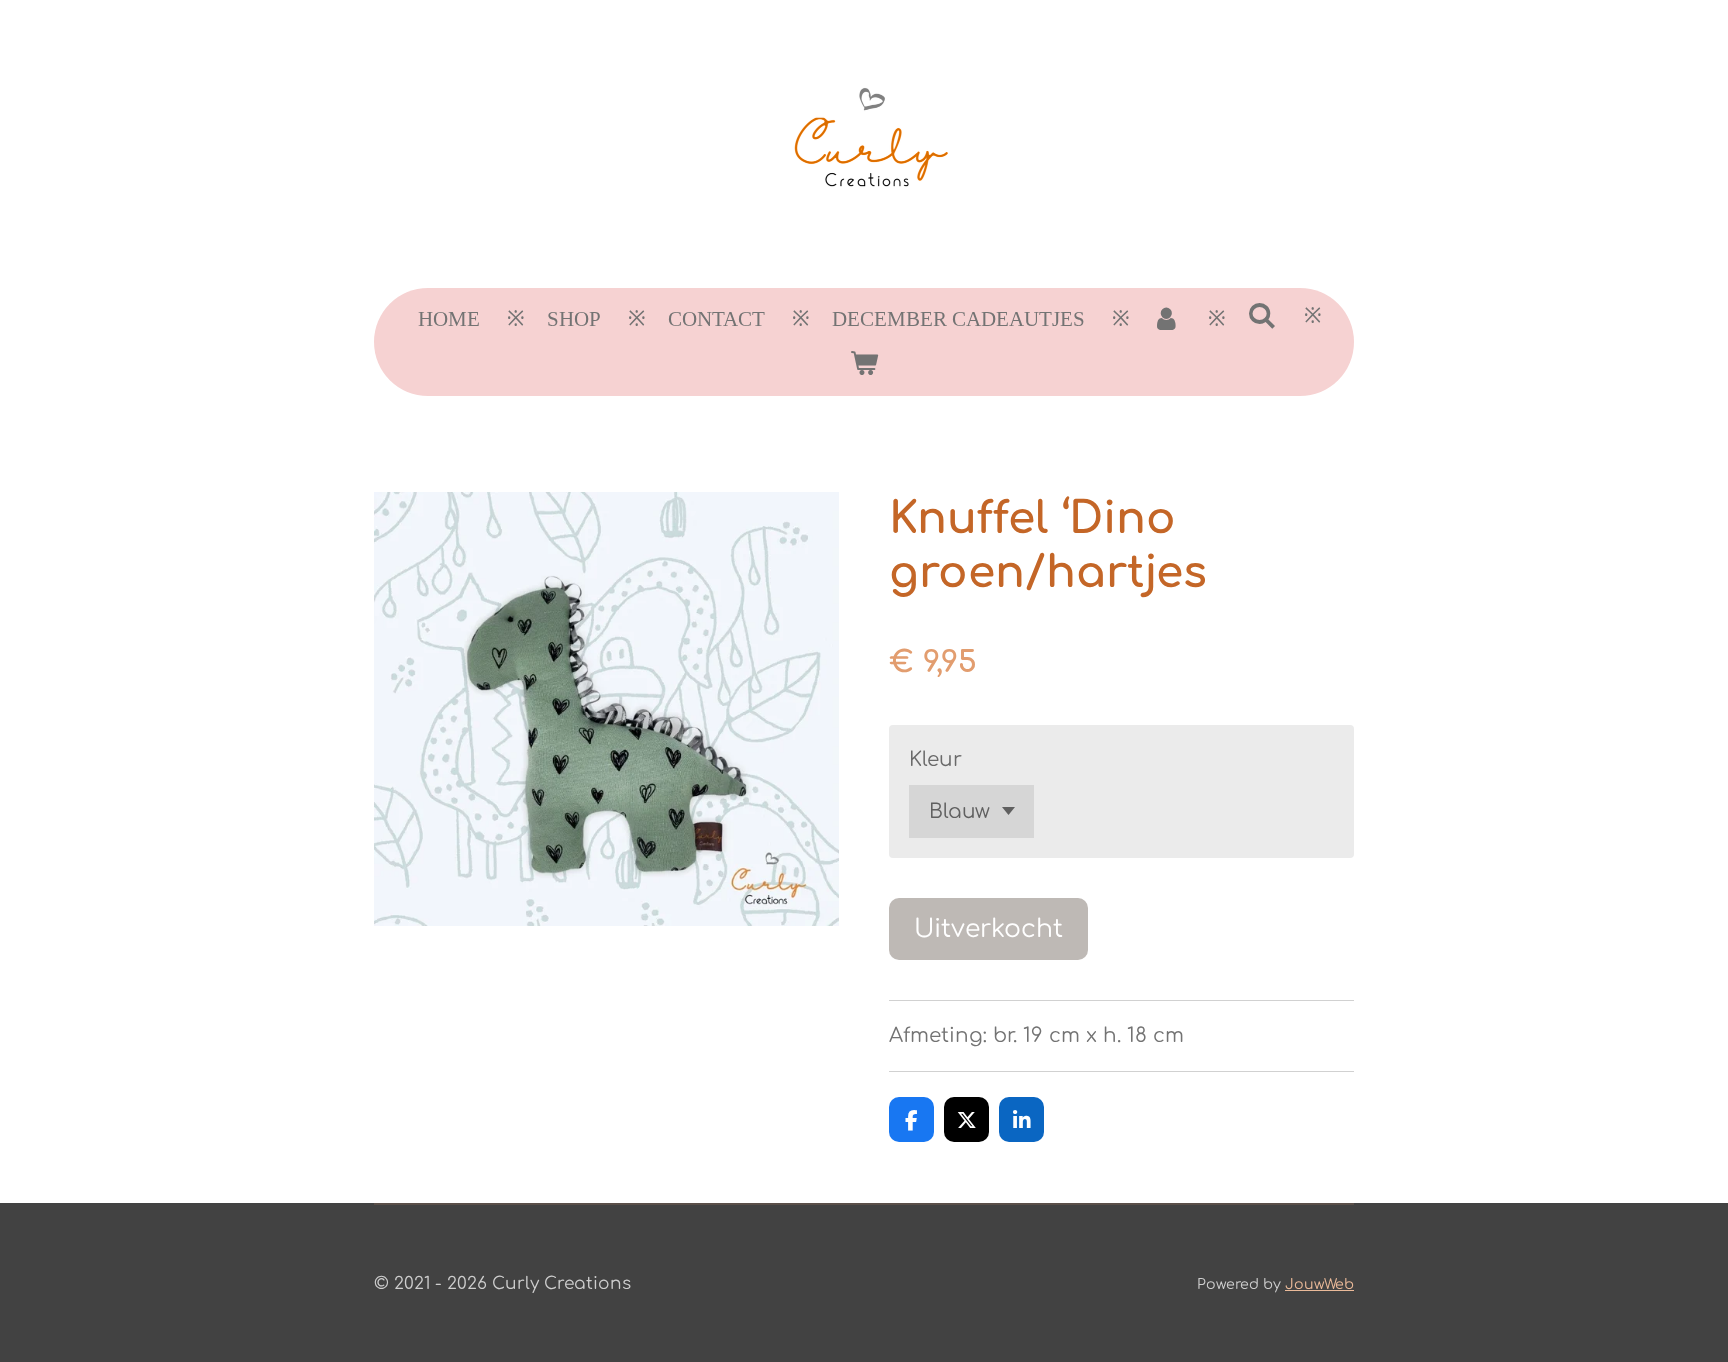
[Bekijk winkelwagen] (863, 364)
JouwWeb (1319, 1284)
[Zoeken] (1262, 316)
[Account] (1166, 320)
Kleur (935, 759)
